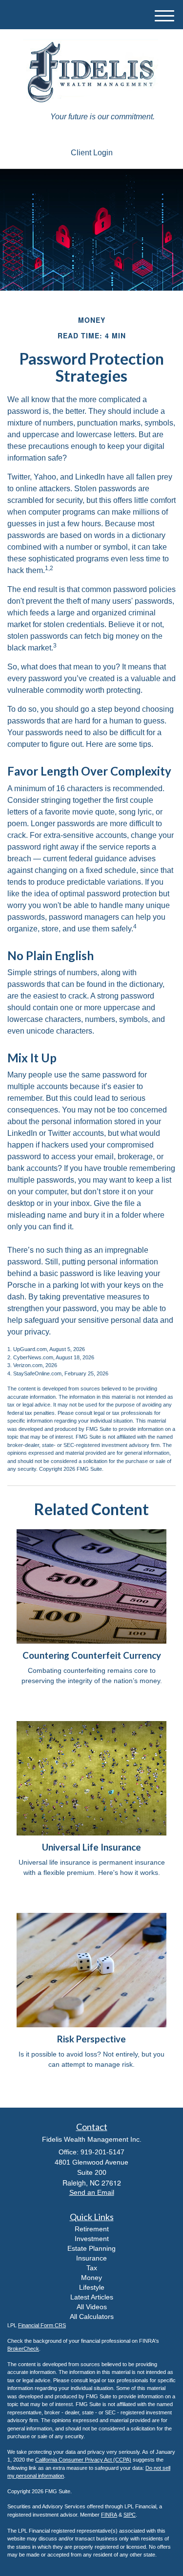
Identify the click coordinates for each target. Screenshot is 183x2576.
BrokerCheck (23, 2349)
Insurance (91, 2258)
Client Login (92, 153)
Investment (92, 2239)
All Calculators (92, 2317)
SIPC (130, 2515)
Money (91, 2278)
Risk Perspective (91, 2039)
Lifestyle (92, 2287)
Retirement (92, 2229)
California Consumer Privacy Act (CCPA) (83, 2460)
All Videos (92, 2307)
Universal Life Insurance (91, 1847)
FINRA (109, 2515)
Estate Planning (91, 2248)
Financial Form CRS (42, 2325)
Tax (92, 2268)
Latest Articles (92, 2297)
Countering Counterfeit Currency (92, 1655)
